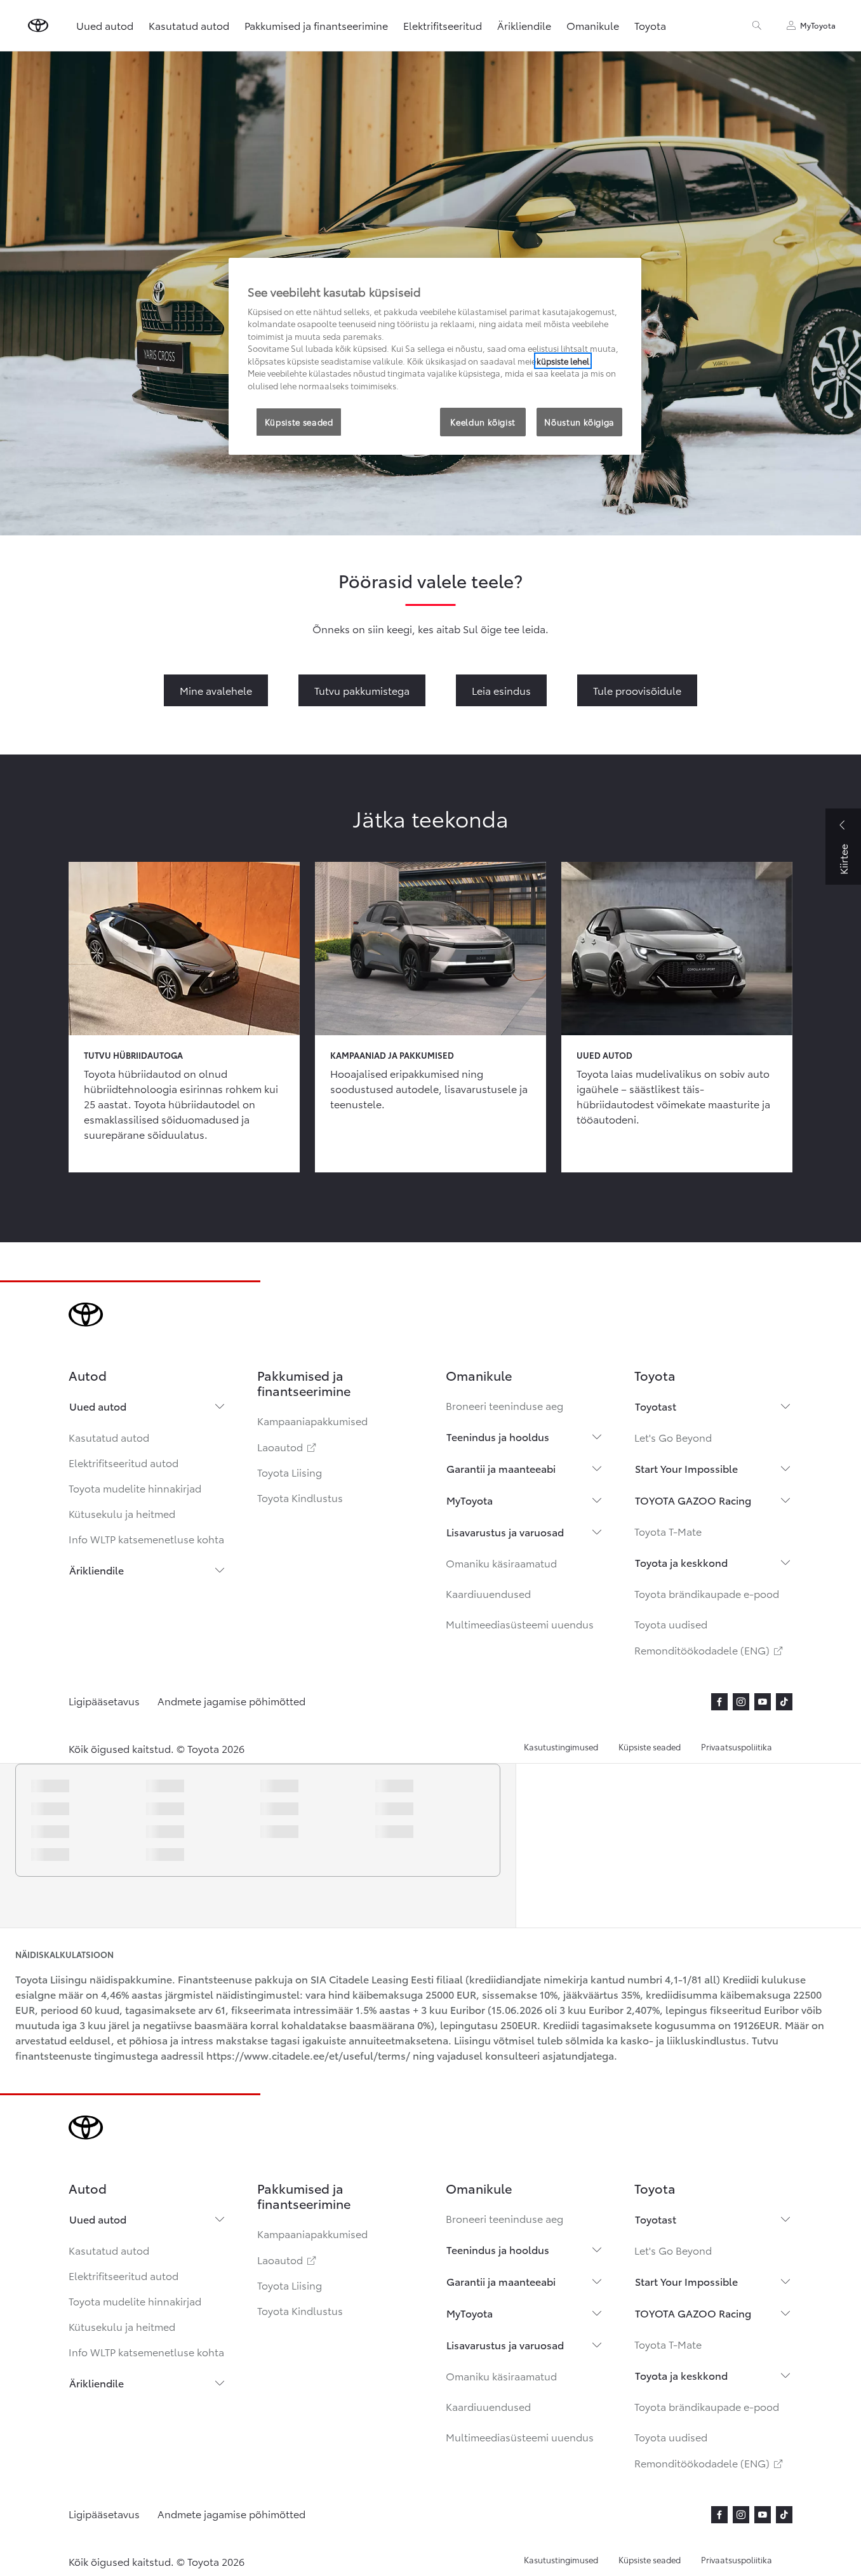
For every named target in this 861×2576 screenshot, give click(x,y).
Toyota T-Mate (668, 1531)
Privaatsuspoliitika (737, 1747)
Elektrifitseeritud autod (123, 1462)
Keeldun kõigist (483, 422)
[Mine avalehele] (38, 25)
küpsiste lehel (563, 361)
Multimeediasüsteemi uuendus (520, 1624)
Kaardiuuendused (488, 1593)
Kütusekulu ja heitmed (122, 1513)
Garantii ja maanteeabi (501, 1468)
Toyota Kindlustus (300, 1497)
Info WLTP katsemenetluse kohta (146, 1539)
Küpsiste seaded (650, 1747)
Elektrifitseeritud (443, 25)
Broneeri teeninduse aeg (504, 1405)
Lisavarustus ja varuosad (505, 1532)
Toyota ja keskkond (681, 1562)
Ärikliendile (97, 1570)
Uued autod (98, 1406)
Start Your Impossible (686, 1468)
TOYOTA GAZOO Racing (693, 1500)
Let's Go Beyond (673, 1437)
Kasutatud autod (109, 1437)
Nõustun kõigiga (579, 422)
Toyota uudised (671, 1624)
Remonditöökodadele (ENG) (710, 1650)
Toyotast (656, 1406)
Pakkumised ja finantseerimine (316, 25)
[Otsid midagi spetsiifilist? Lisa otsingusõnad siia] (757, 25)
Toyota (650, 25)
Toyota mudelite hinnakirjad (135, 1488)
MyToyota (470, 1500)
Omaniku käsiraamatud (501, 1563)
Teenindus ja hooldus (498, 1436)
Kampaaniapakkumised (312, 1420)
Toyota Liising (290, 1472)
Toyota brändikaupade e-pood (707, 1593)
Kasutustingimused (561, 1747)
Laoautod (288, 1446)
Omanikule (593, 25)
